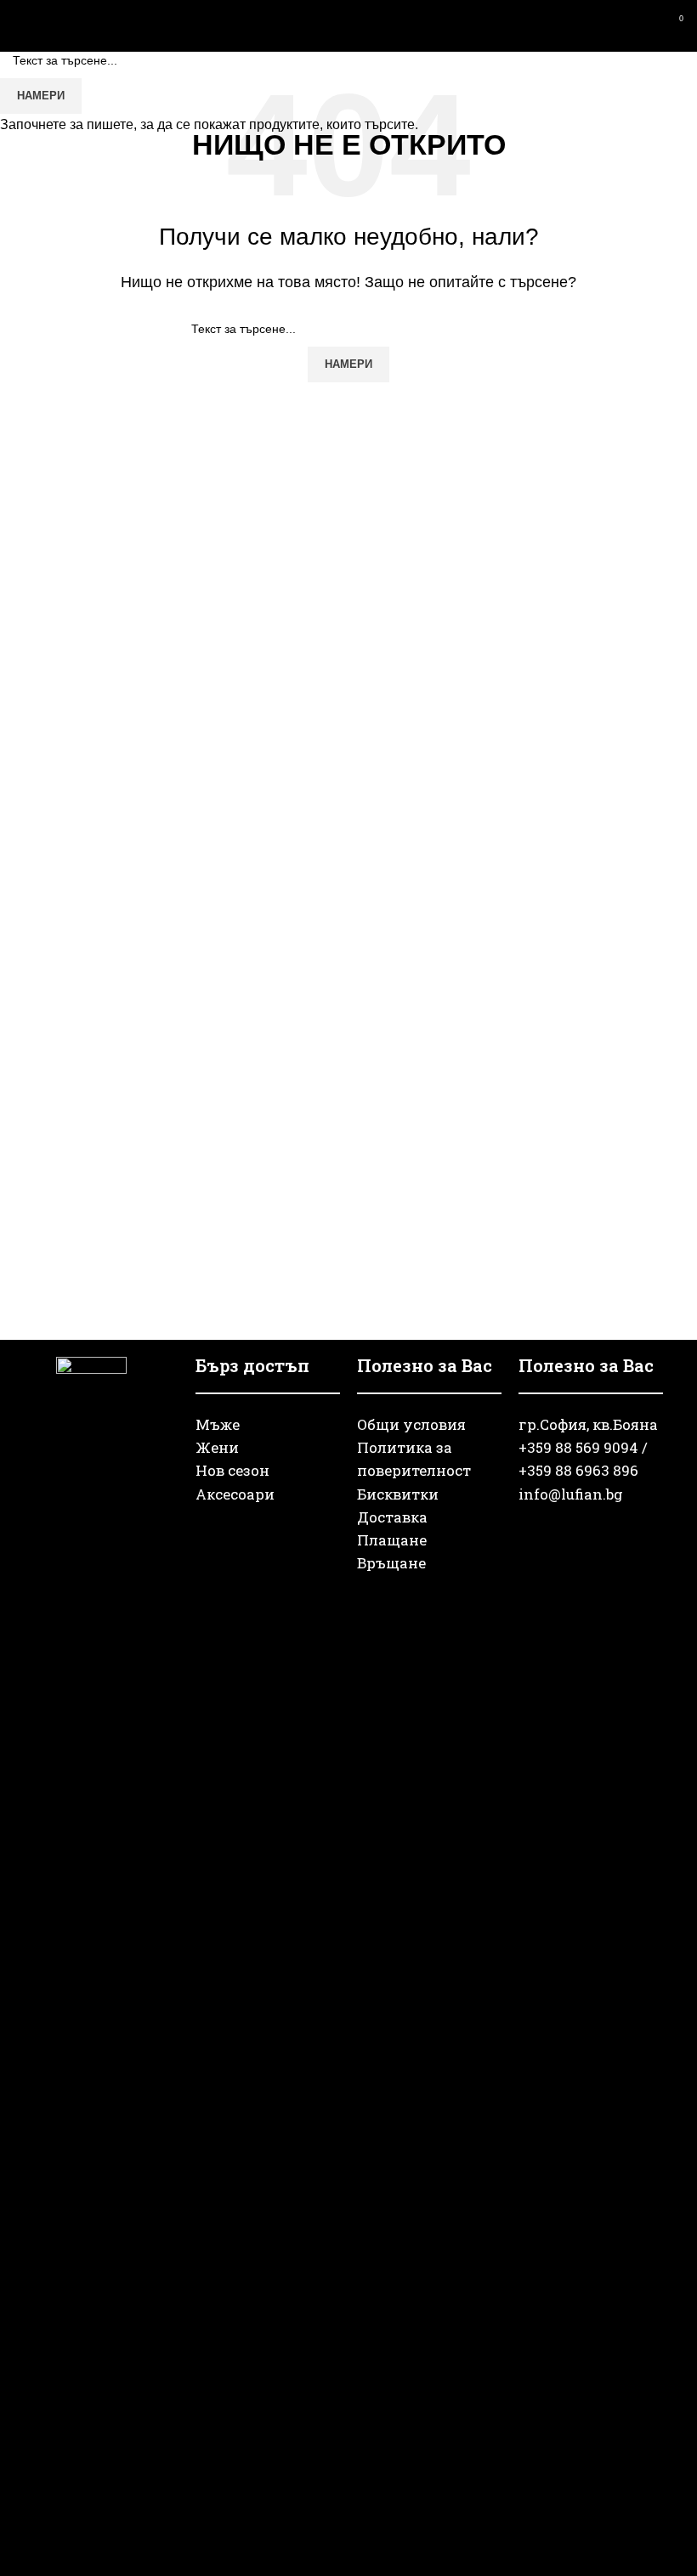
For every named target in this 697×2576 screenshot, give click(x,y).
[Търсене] (612, 25)
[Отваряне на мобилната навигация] (20, 25)
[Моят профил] (643, 25)
